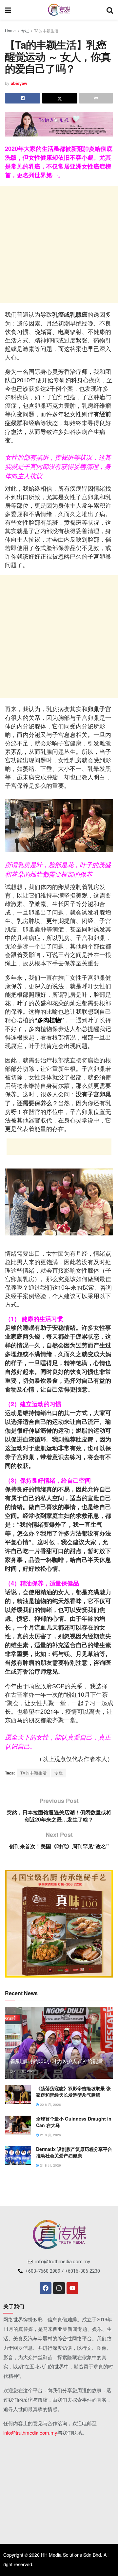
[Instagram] (59, 2288)
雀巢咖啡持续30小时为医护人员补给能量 (56, 2061)
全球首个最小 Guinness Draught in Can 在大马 (74, 2122)
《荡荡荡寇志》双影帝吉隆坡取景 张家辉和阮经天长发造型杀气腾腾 (73, 2091)
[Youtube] (72, 2288)
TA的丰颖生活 (46, 31)
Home (10, 31)
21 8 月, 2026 (50, 2135)
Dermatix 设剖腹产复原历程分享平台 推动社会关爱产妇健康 (74, 2152)
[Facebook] (46, 2288)
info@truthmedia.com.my (30, 2433)
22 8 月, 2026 (50, 2105)
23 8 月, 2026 (24, 2071)
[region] (59, 1924)
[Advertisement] (59, 245)
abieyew (19, 83)
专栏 (25, 31)
